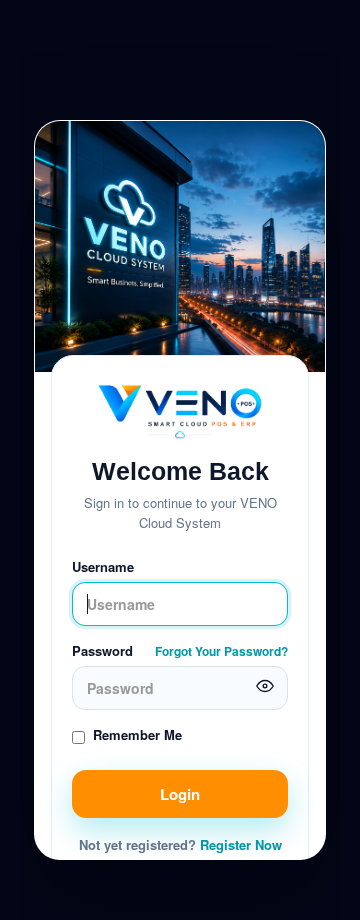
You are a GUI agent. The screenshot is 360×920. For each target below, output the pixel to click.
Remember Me (137, 734)
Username (103, 566)
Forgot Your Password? (221, 651)
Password (102, 650)
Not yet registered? (180, 844)
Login (180, 794)
